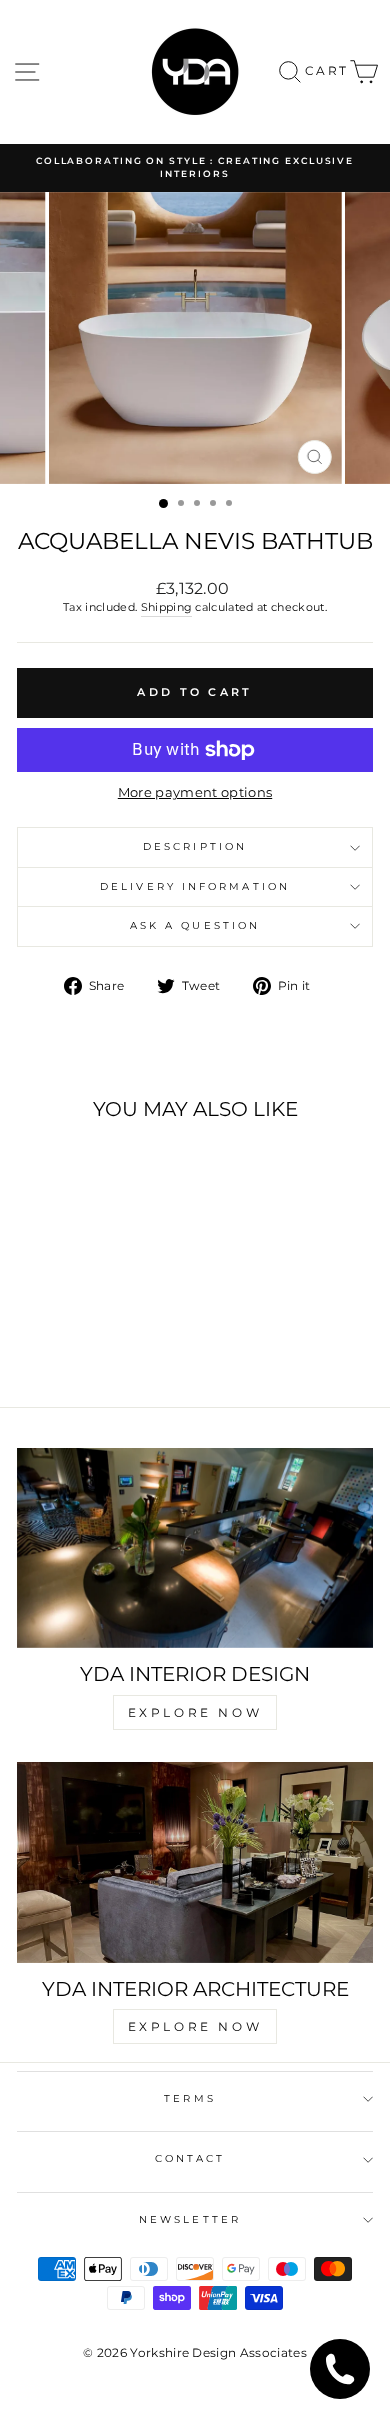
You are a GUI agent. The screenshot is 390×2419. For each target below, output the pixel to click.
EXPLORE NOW (195, 1712)
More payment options (195, 792)
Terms (189, 2098)
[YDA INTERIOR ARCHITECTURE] (195, 1862)
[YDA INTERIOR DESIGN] (195, 1548)
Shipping (167, 607)
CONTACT (190, 2158)
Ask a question (195, 925)
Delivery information (195, 886)
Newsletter (190, 2219)
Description (195, 846)
